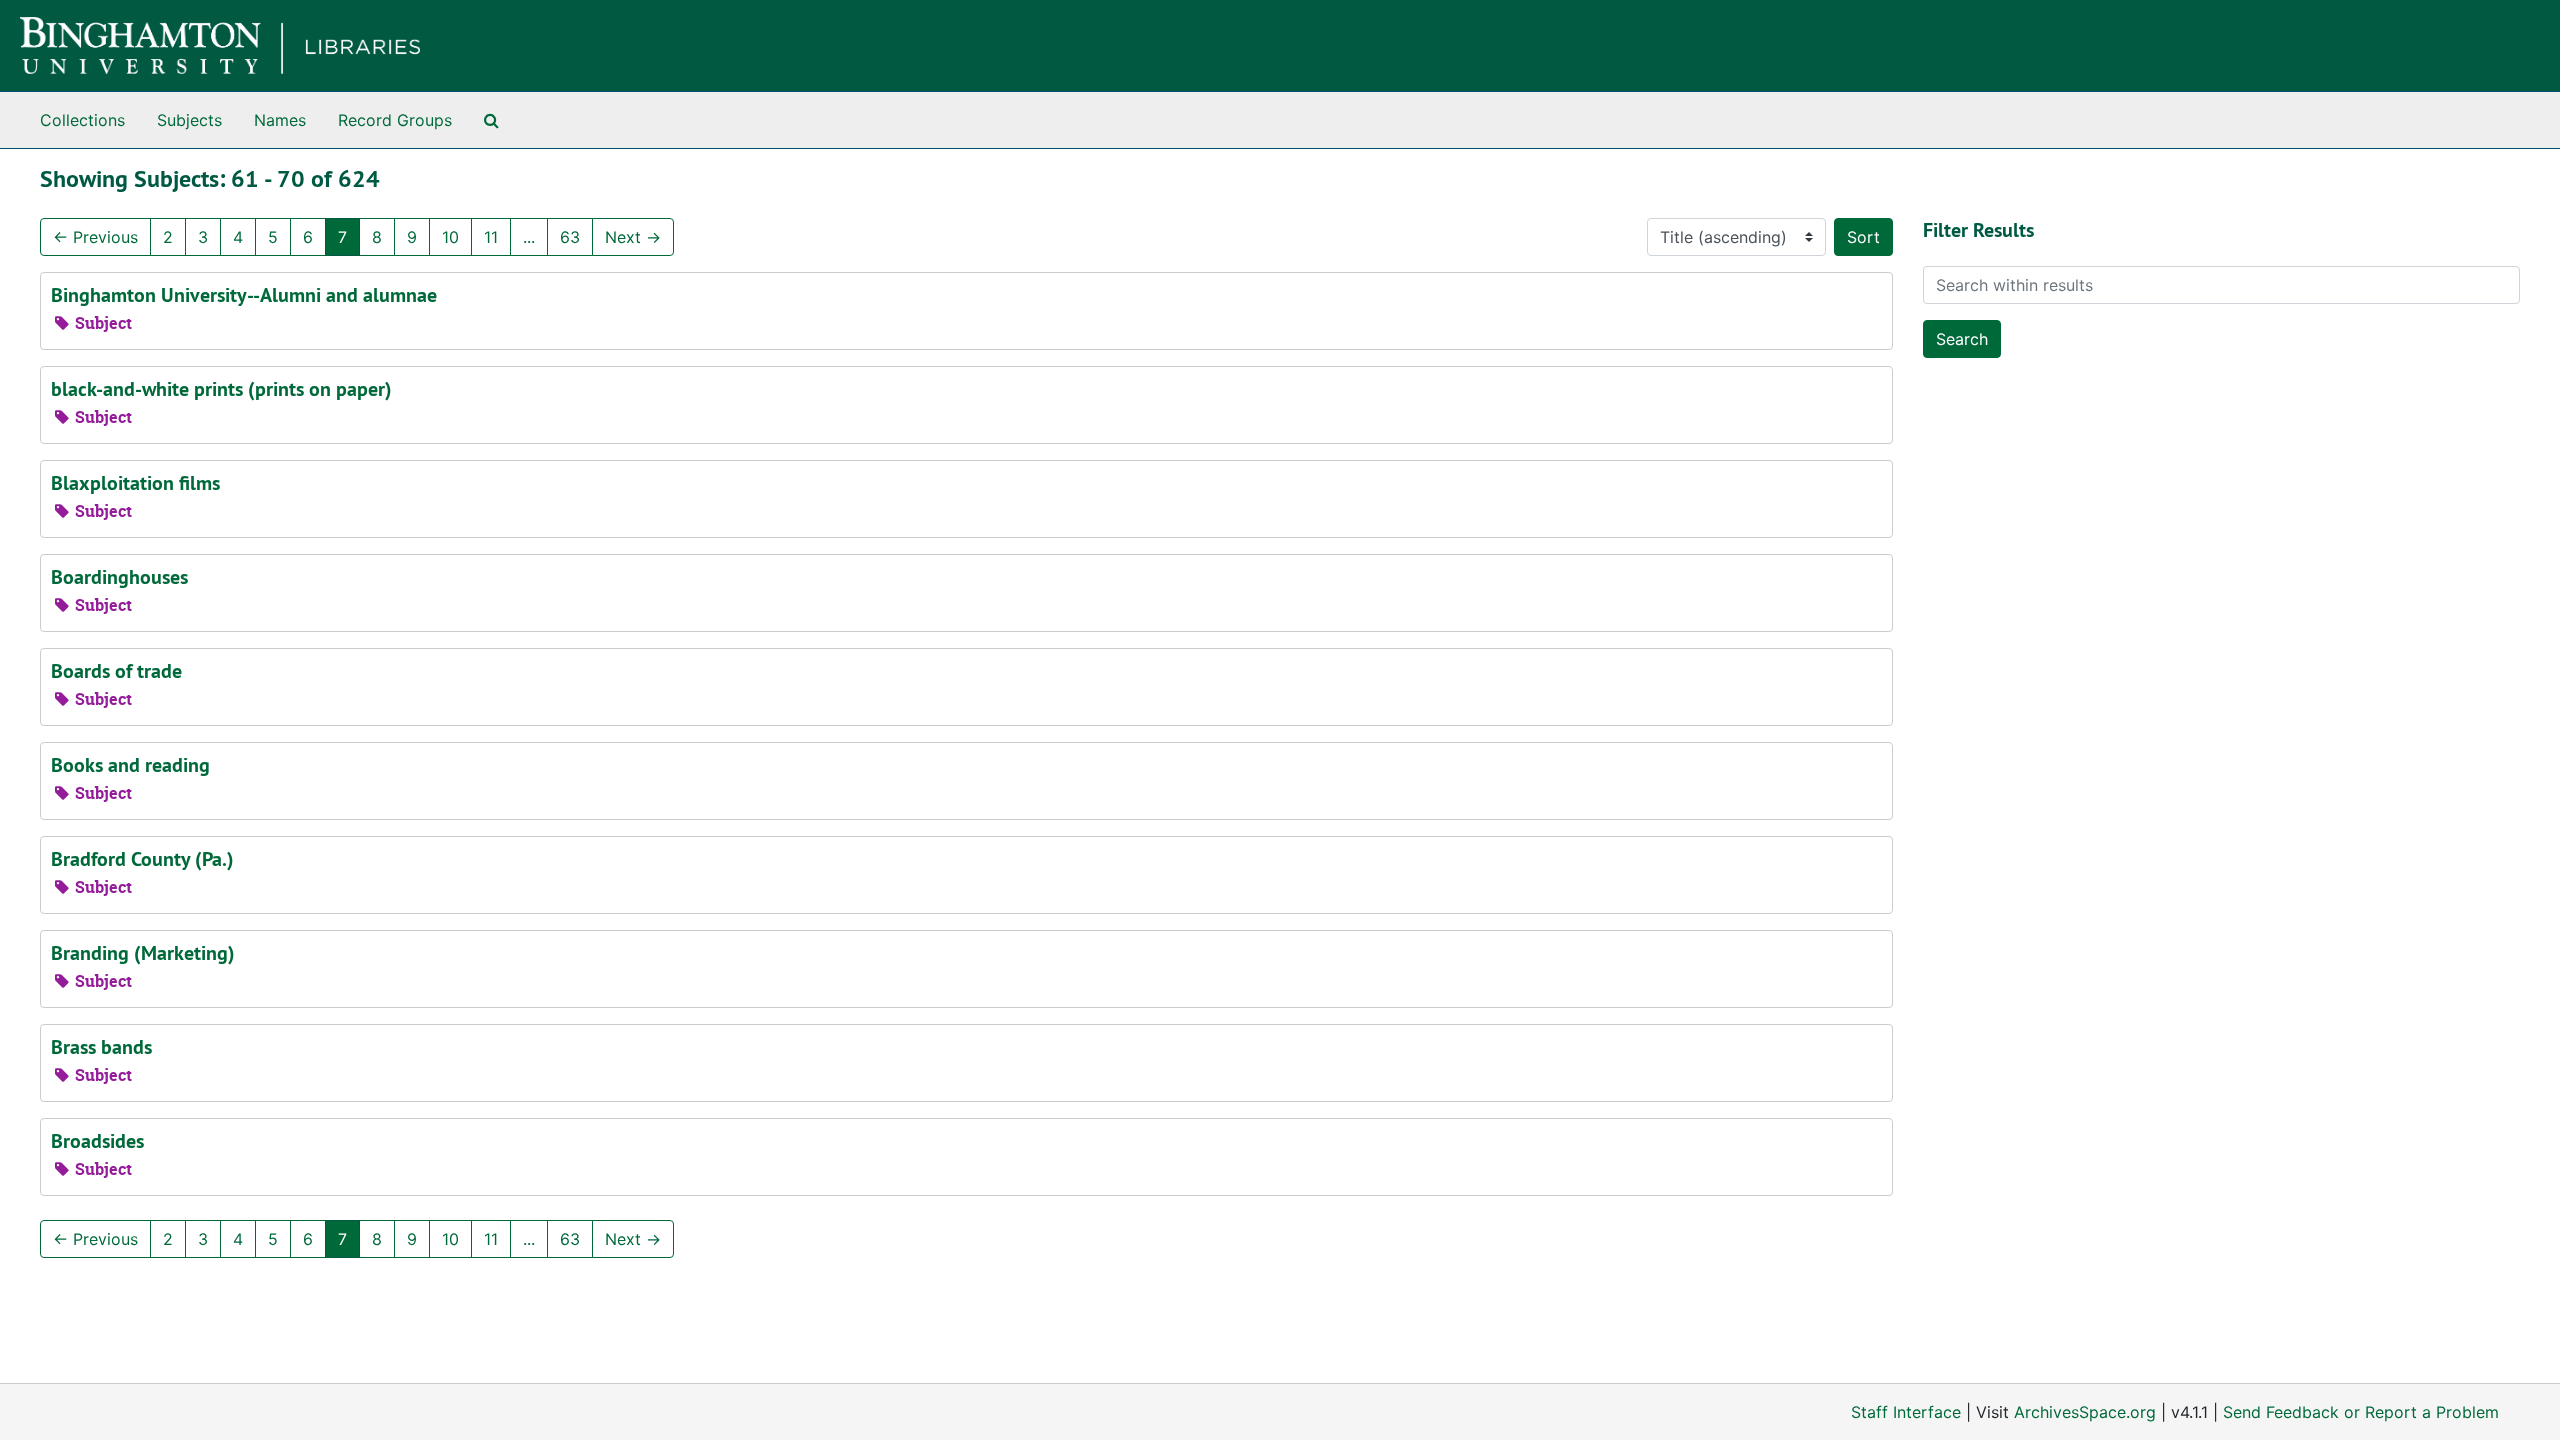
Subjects (189, 120)
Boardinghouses (119, 577)
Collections (82, 120)
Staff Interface (1906, 1412)
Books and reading (130, 765)
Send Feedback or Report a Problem (2361, 1412)
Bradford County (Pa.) (142, 859)
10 (450, 237)
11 (491, 237)
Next (633, 237)
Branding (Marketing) (143, 953)
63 (570, 237)
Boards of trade (116, 671)
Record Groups (395, 120)
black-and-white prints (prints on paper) (221, 389)
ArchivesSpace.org (2085, 1412)
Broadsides (97, 1141)
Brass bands (101, 1047)
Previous (95, 237)
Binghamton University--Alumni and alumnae (244, 295)
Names (280, 120)
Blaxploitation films (135, 483)
